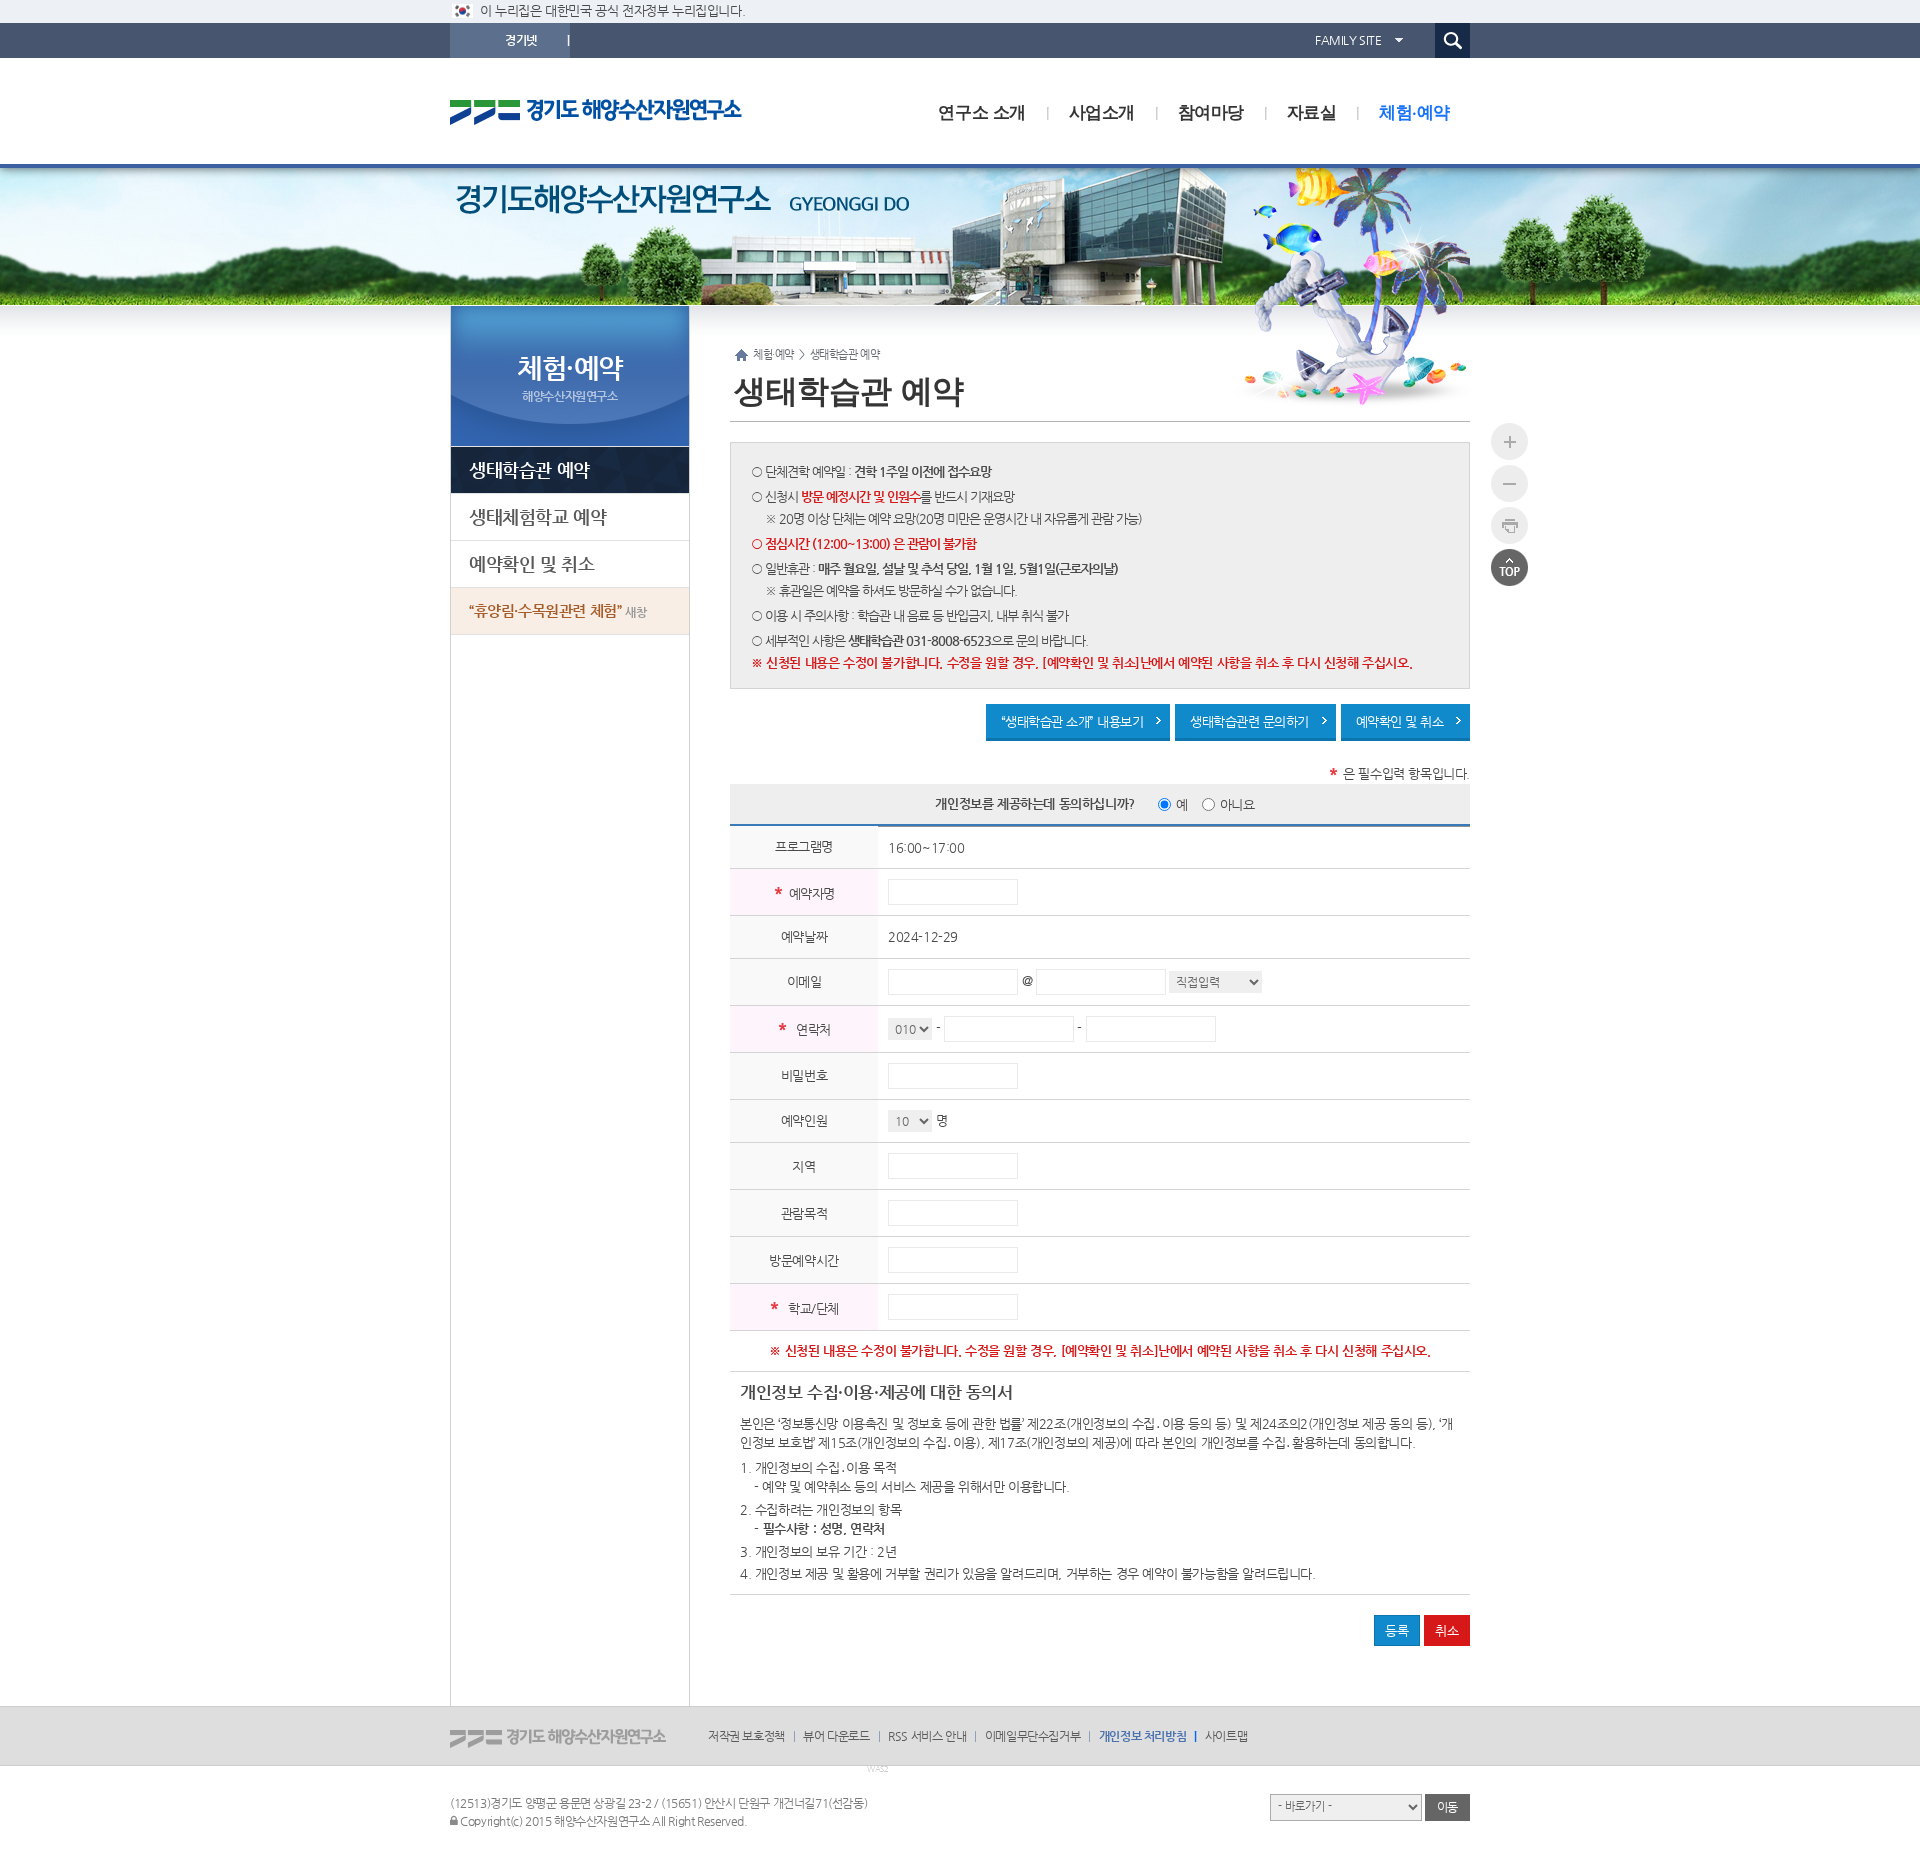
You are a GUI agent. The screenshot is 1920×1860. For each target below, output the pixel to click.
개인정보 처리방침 (1142, 1736)
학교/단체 (813, 1308)
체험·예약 (1414, 111)
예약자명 (812, 893)
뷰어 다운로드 (836, 1736)
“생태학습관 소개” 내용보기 (1072, 721)
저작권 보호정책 (746, 1736)
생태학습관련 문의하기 (1249, 721)
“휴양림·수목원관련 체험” (557, 610)
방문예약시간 (804, 1260)
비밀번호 (804, 1075)
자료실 (1312, 111)
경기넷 (521, 40)
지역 (803, 1166)
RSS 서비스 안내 (927, 1736)
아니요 (1237, 804)
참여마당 (1211, 111)
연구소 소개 (982, 111)
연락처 (813, 1029)
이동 (1447, 1807)
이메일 (804, 981)
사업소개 (1102, 111)
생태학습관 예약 (529, 469)
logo (615, 111)
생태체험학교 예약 (537, 516)
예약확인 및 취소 (1400, 721)
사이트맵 (1226, 1736)
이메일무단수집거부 (1032, 1736)
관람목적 (804, 1213)
